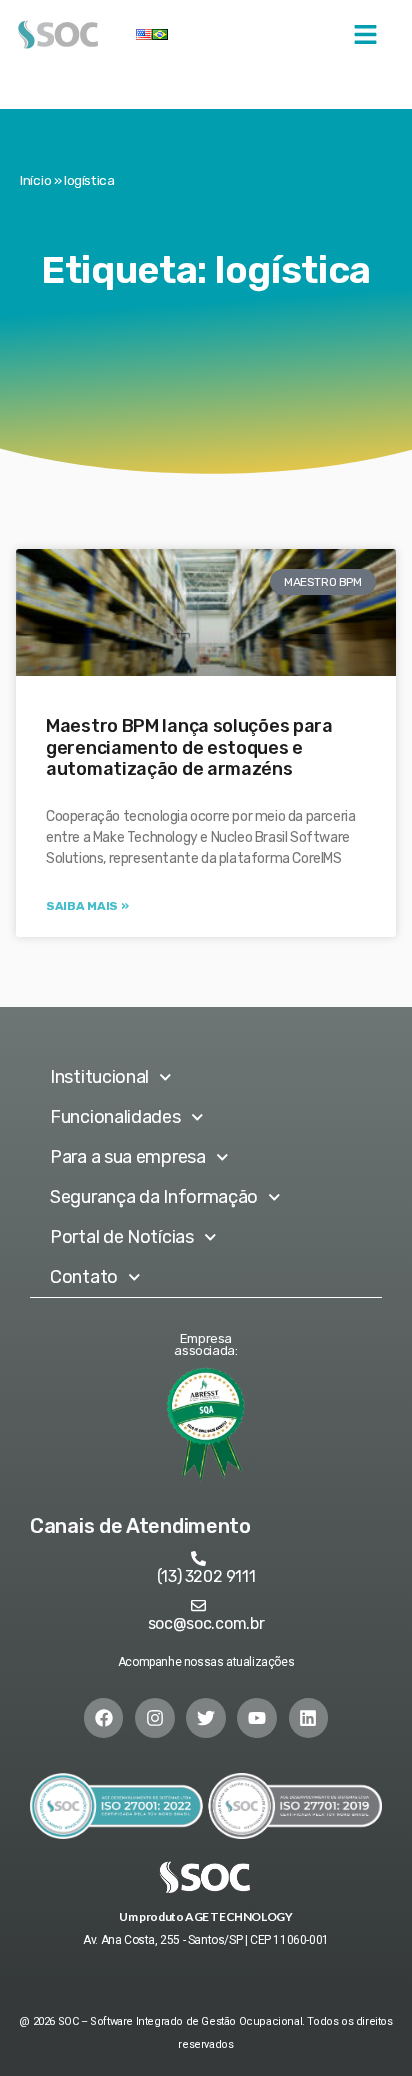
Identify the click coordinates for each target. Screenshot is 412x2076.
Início (35, 180)
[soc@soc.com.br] (198, 1605)
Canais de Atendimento (140, 1526)
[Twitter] (206, 1718)
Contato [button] (84, 1277)
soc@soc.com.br (206, 1623)
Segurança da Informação (154, 1197)
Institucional (99, 1077)
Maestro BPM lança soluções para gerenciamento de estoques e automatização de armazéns (189, 747)
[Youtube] (257, 1718)
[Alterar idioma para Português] (160, 34)
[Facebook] (104, 1718)
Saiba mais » (87, 906)
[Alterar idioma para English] (144, 34)
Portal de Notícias (122, 1237)
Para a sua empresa (128, 1157)
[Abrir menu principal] (365, 34)
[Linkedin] (309, 1718)
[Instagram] (155, 1718)
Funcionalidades (115, 1117)
